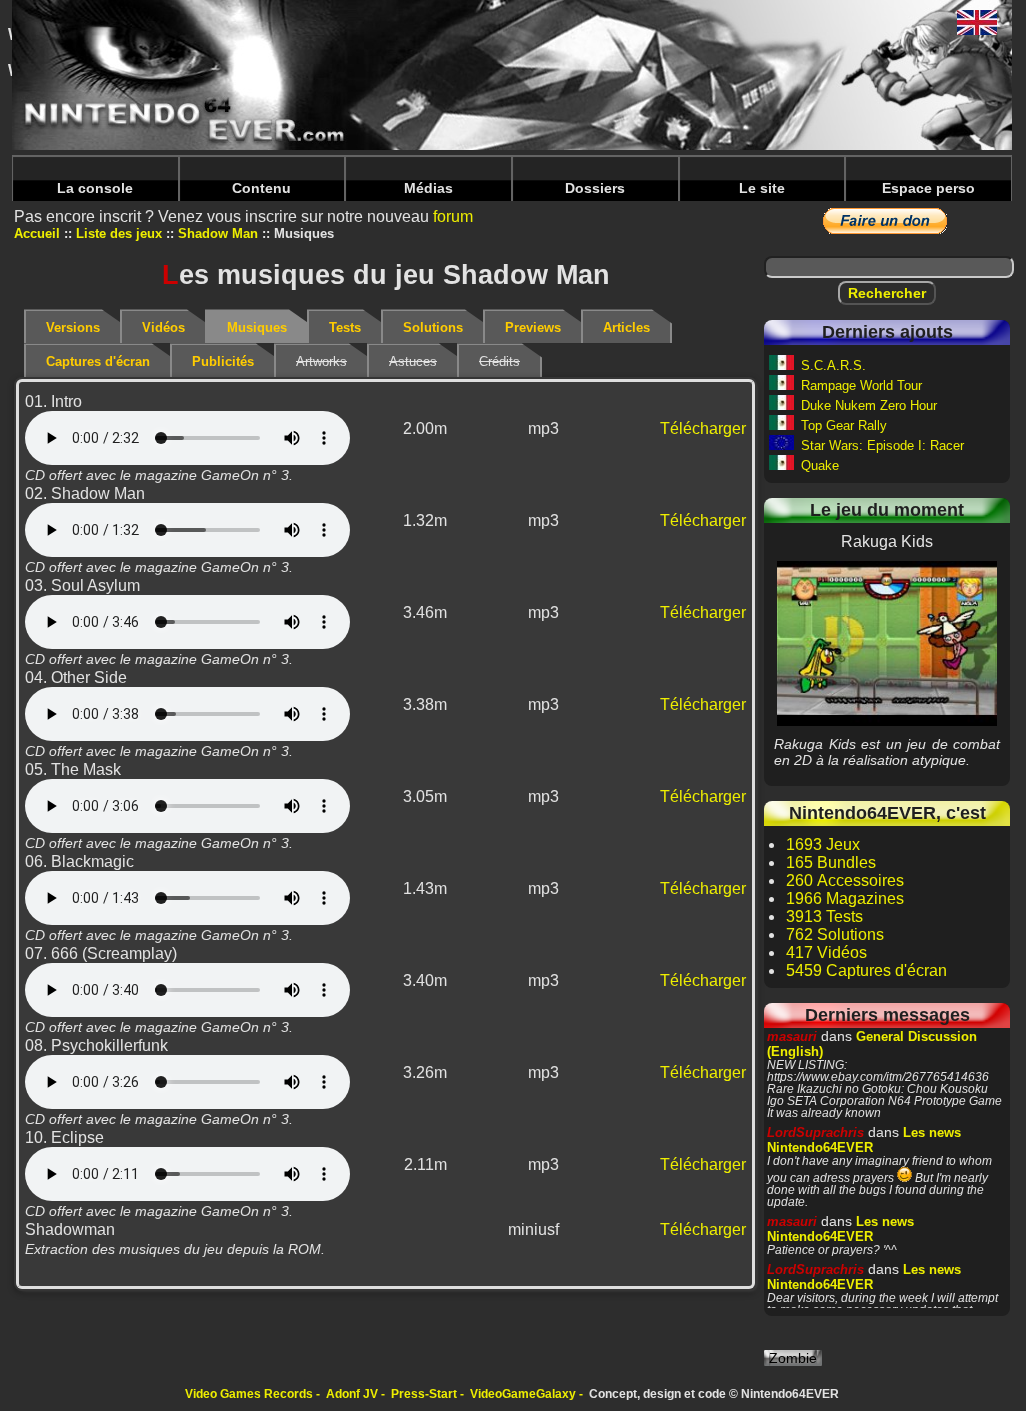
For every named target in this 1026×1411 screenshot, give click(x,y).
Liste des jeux (119, 233)
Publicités (223, 361)
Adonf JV (352, 1394)
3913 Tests (824, 916)
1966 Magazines (845, 898)
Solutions (433, 327)
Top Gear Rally (844, 425)
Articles (626, 327)
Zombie (793, 1358)
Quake (820, 465)
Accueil (37, 233)
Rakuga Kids (887, 643)
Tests (345, 327)
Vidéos (163, 327)
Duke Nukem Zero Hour (869, 405)
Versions (73, 327)
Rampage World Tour (861, 385)
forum (453, 216)
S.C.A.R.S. (833, 365)
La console (95, 188)
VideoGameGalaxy (523, 1394)
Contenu (261, 188)
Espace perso (928, 188)
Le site (762, 188)
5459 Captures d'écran (866, 970)
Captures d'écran (98, 361)
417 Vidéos (826, 952)
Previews (533, 327)
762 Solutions (835, 934)
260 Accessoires (845, 880)
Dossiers (595, 188)
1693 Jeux (823, 844)
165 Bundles (831, 862)
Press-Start (424, 1394)
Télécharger (703, 428)
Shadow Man (218, 233)
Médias (428, 188)
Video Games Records (249, 1394)
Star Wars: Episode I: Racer (882, 445)
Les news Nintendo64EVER (864, 1140)
